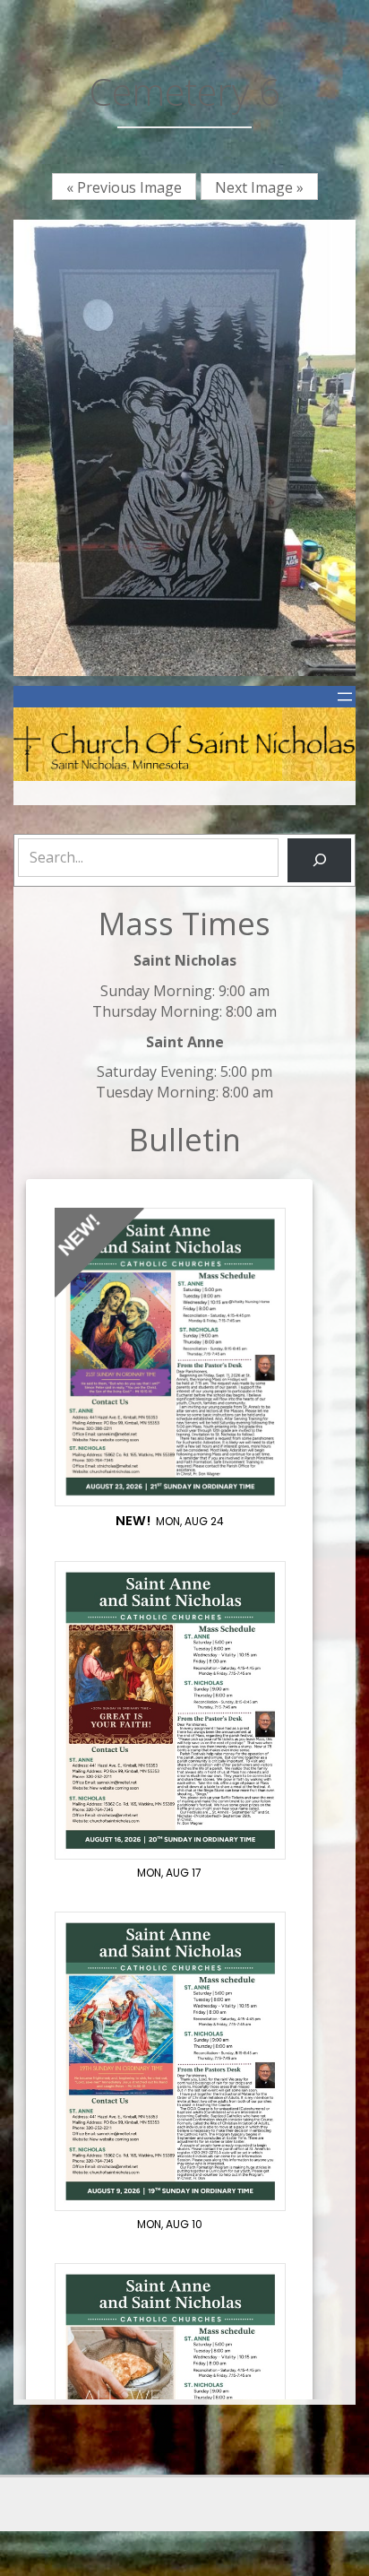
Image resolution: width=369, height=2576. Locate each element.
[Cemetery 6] (184, 447)
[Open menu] (345, 697)
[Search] (319, 860)
